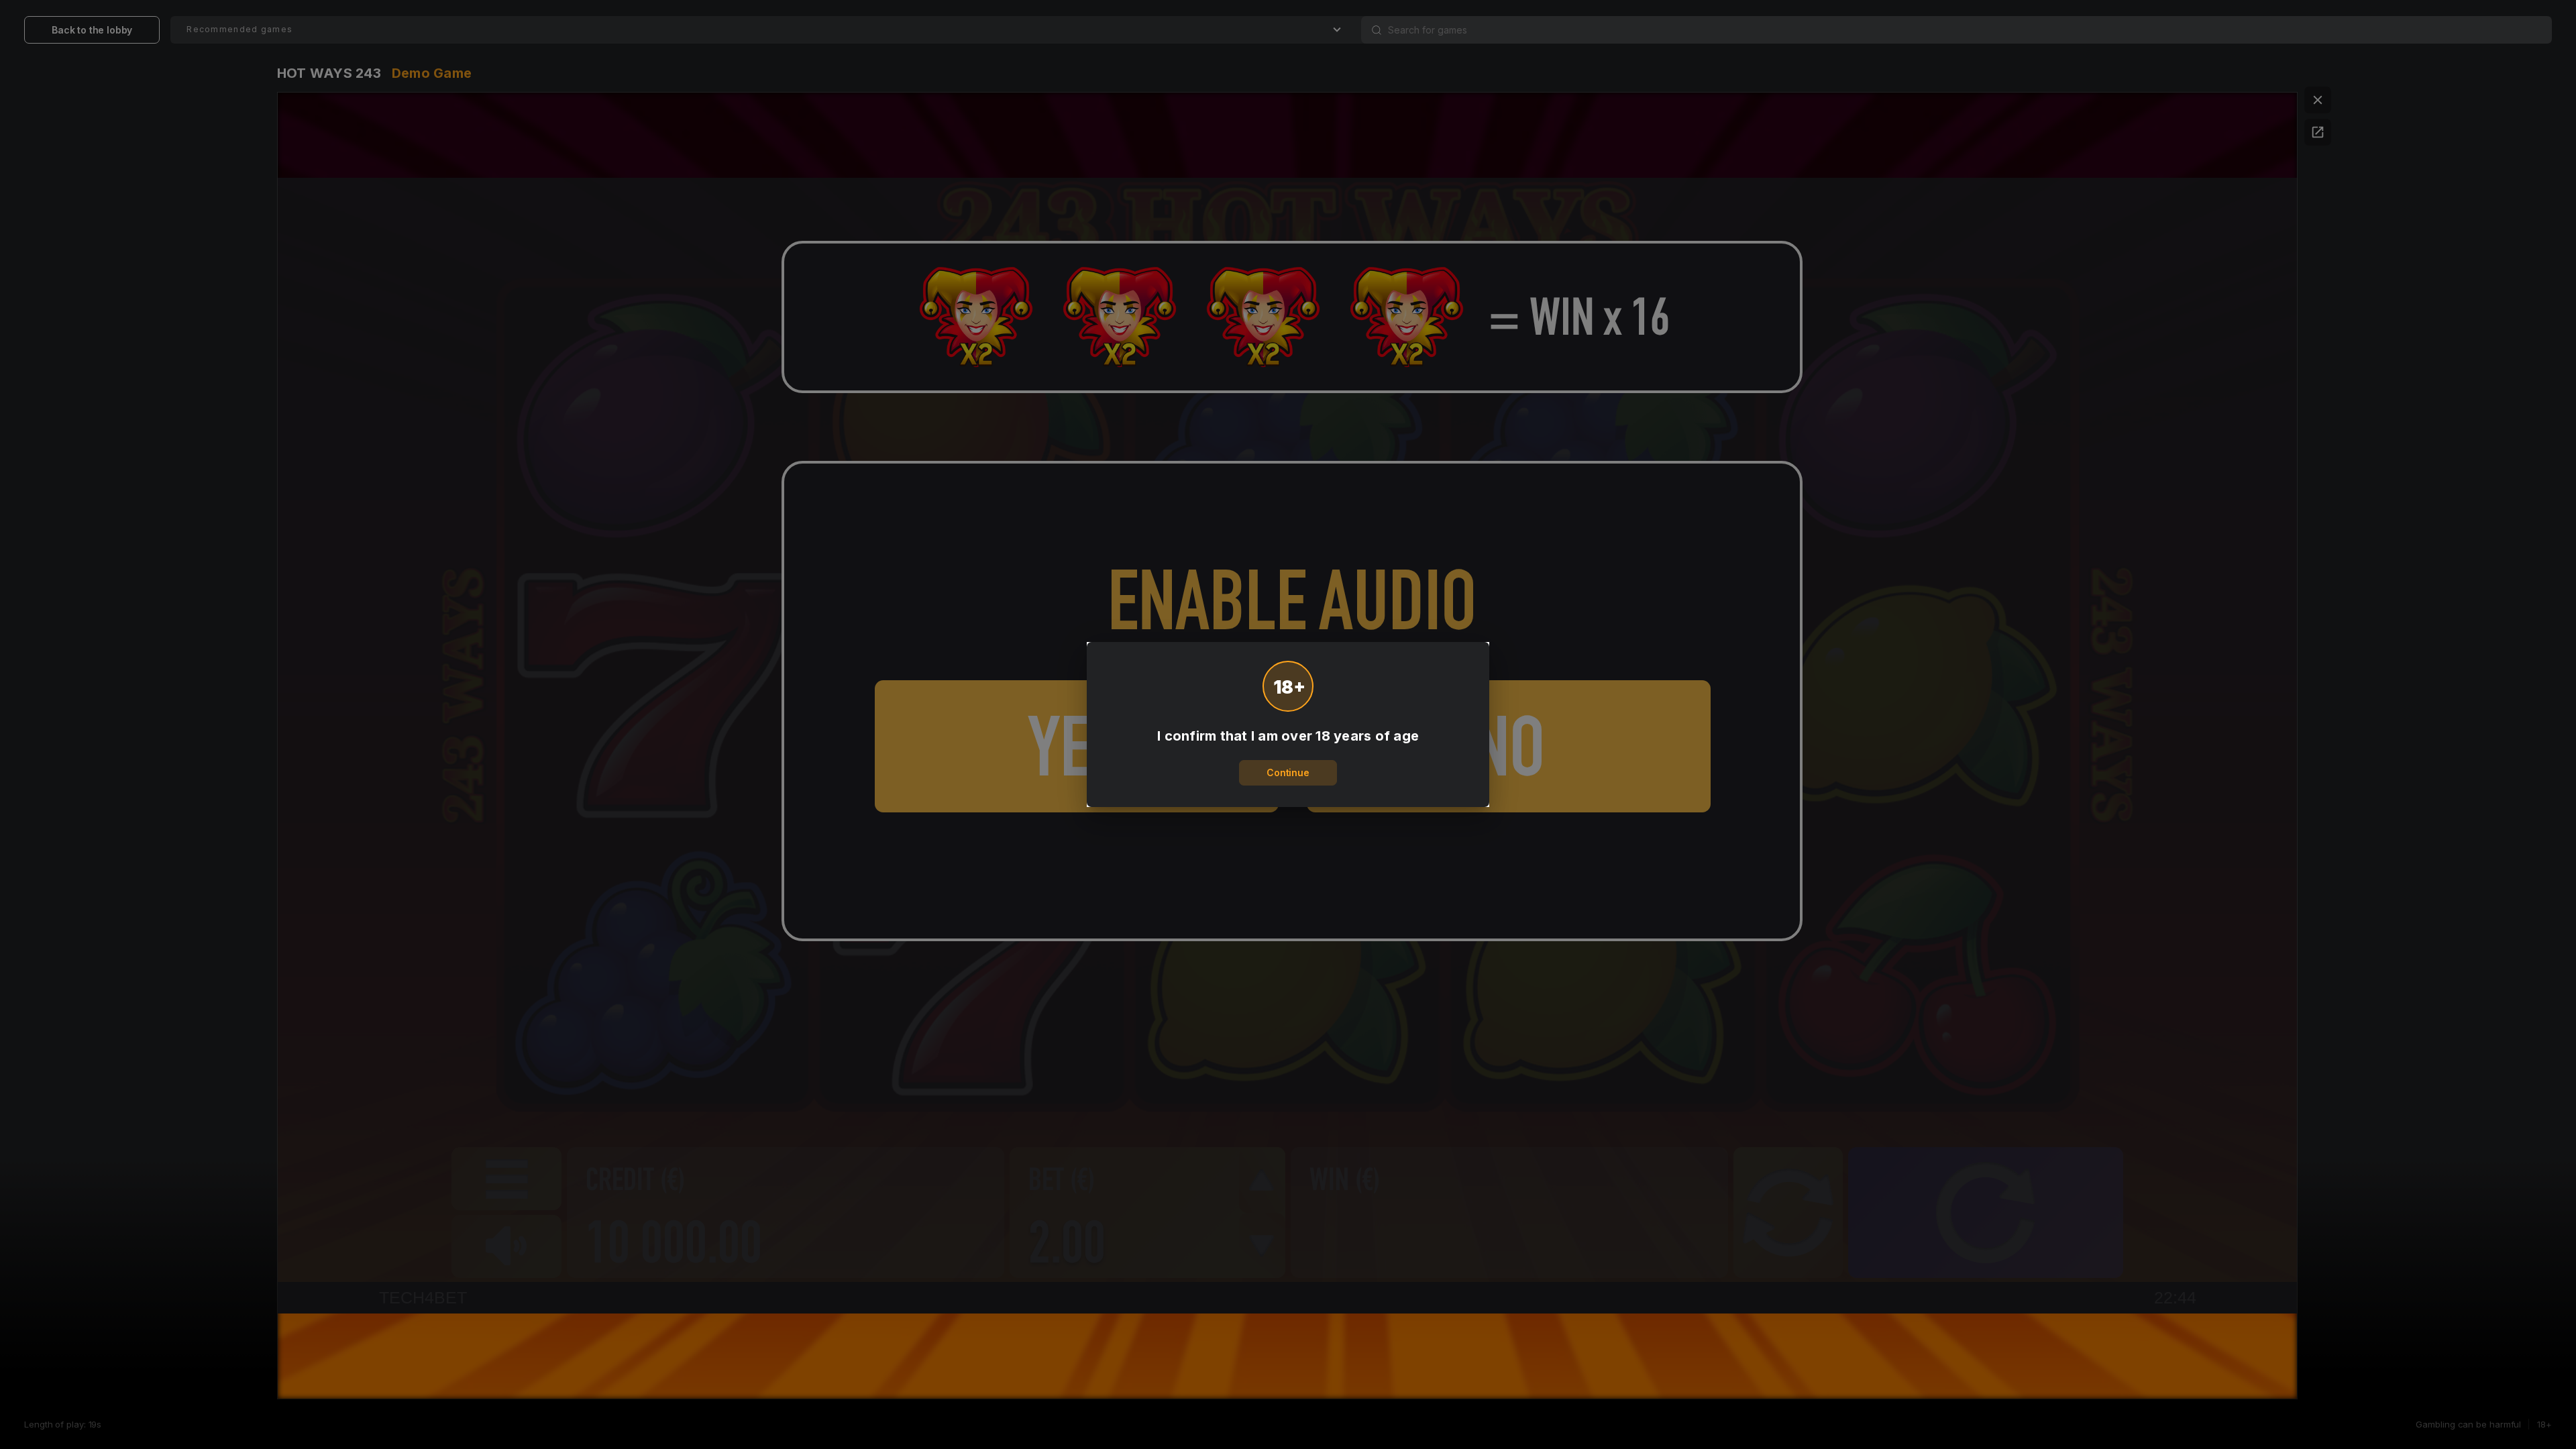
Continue (1288, 772)
